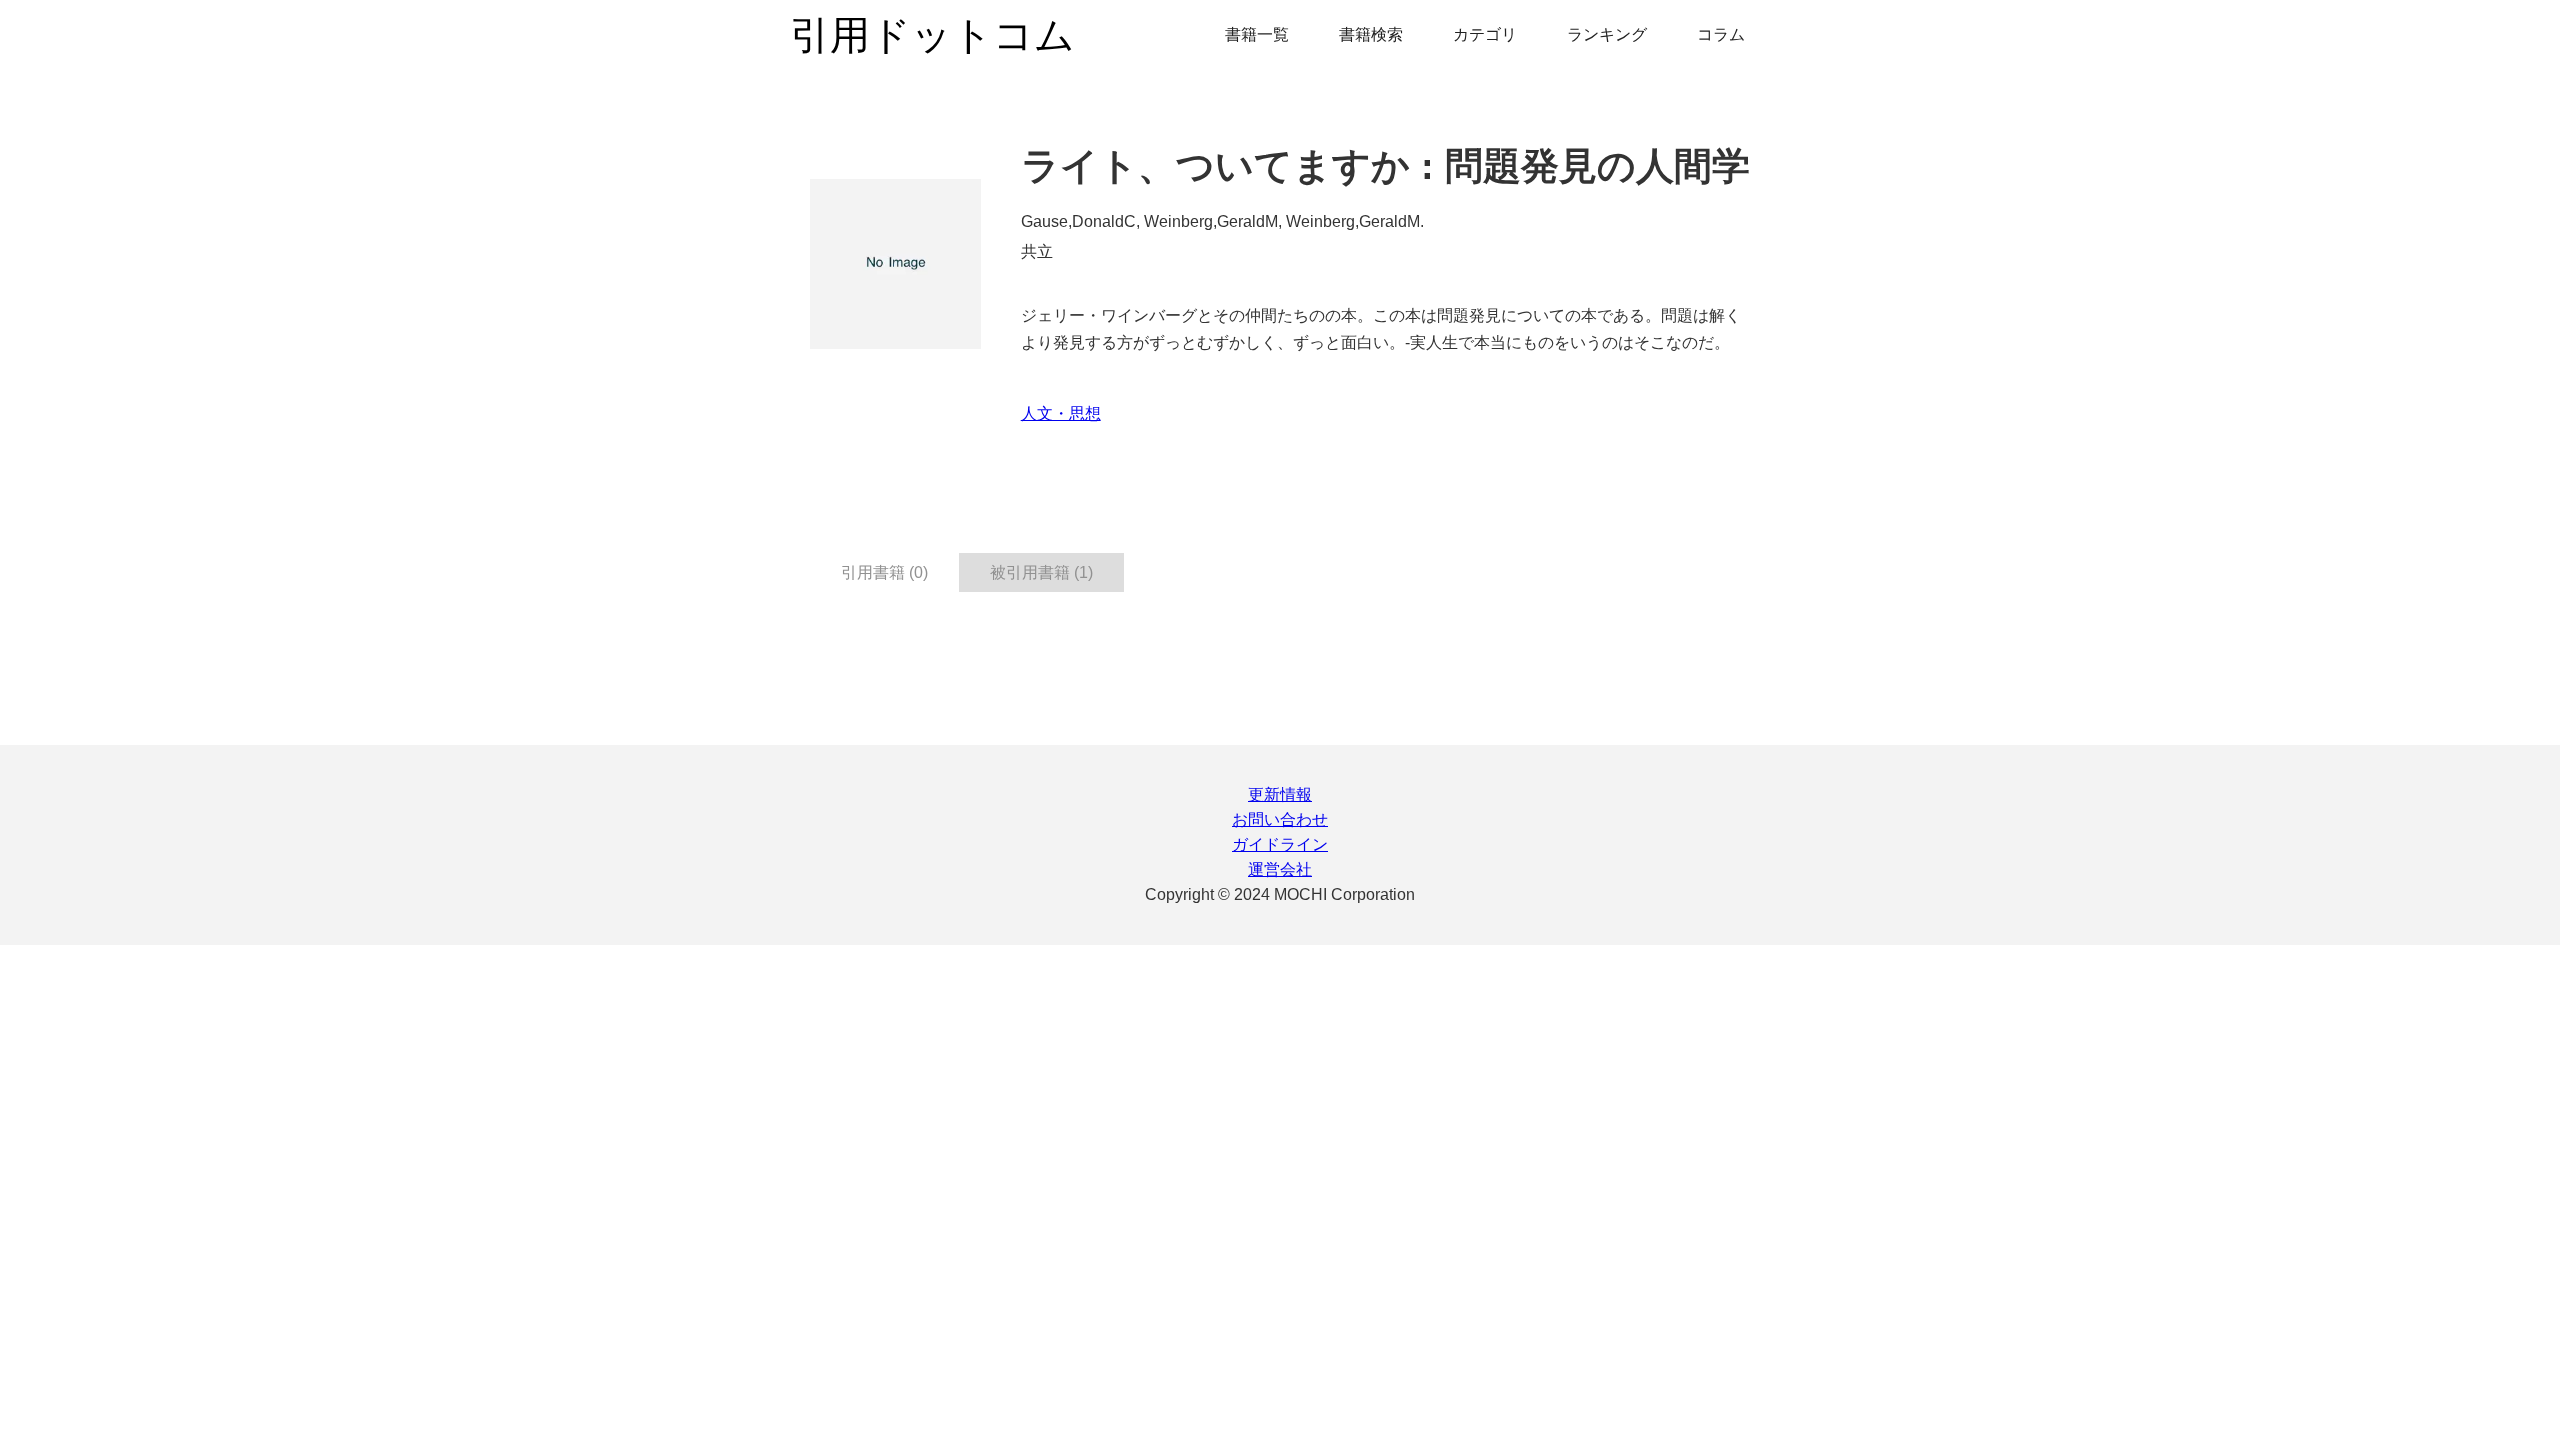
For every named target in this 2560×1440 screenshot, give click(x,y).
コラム (1721, 34)
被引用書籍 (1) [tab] (1041, 572)
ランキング (1607, 34)
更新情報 (1280, 794)
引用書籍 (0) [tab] (884, 572)
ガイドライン (1280, 844)
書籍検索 (1371, 34)
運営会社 (1280, 869)
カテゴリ (1485, 34)
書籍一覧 (1257, 34)
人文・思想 (1061, 413)
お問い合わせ (1280, 819)
